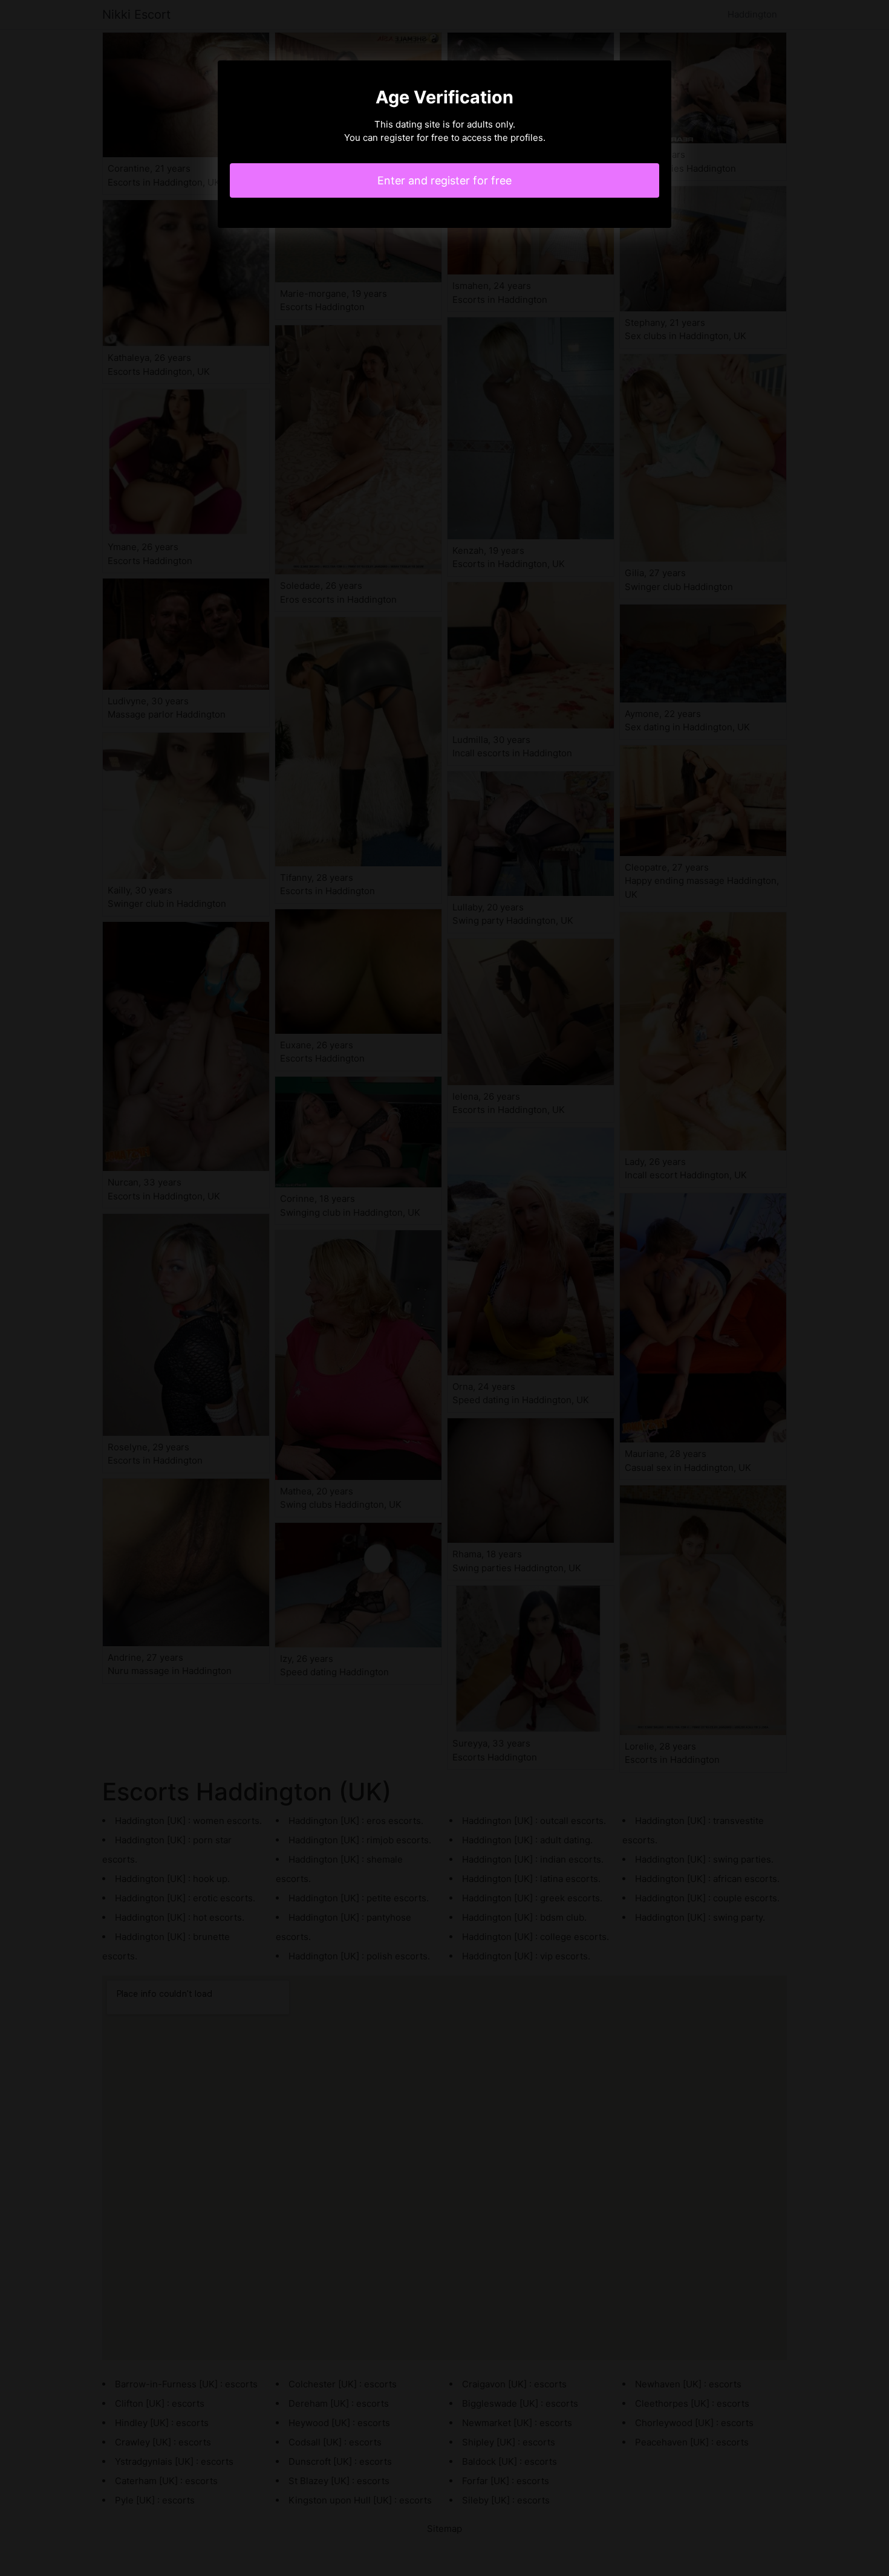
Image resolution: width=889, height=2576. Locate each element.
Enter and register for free (444, 180)
